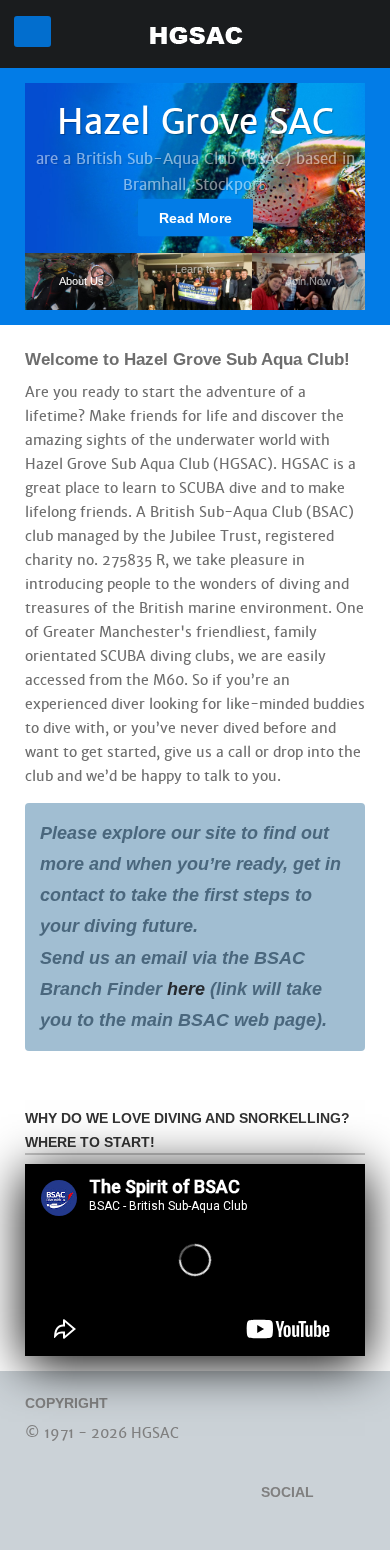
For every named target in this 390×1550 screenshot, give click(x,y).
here (188, 989)
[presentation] (81, 280)
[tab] (81, 281)
